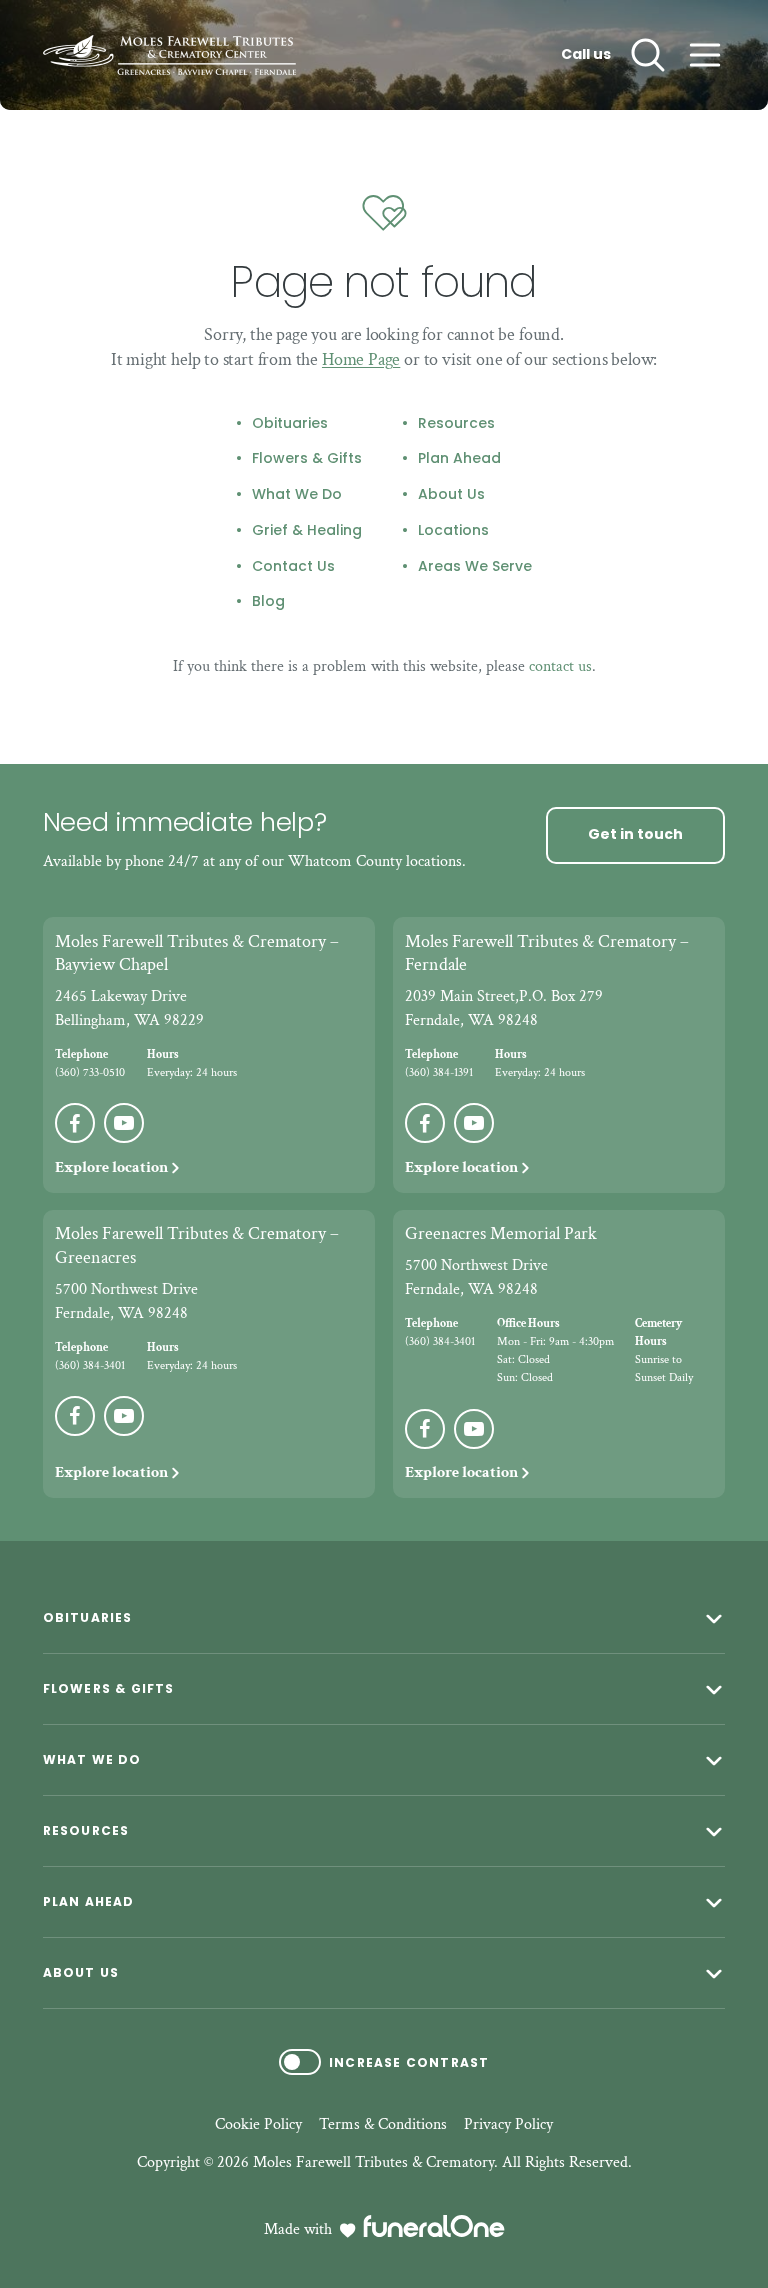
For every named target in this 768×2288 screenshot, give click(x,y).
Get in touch (635, 834)
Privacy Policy (508, 2125)
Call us (586, 55)
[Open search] (648, 55)
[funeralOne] (434, 2226)
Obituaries (290, 424)
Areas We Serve (475, 567)
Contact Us (293, 567)
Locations (453, 531)
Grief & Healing (307, 531)
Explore (111, 1167)
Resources (456, 424)
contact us (560, 666)
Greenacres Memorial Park (501, 1233)
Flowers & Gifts (307, 459)
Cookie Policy (258, 2125)
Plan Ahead (459, 459)
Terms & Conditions (383, 2125)
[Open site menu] (705, 55)
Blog (268, 602)
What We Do (297, 495)
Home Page (361, 359)
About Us (451, 495)
